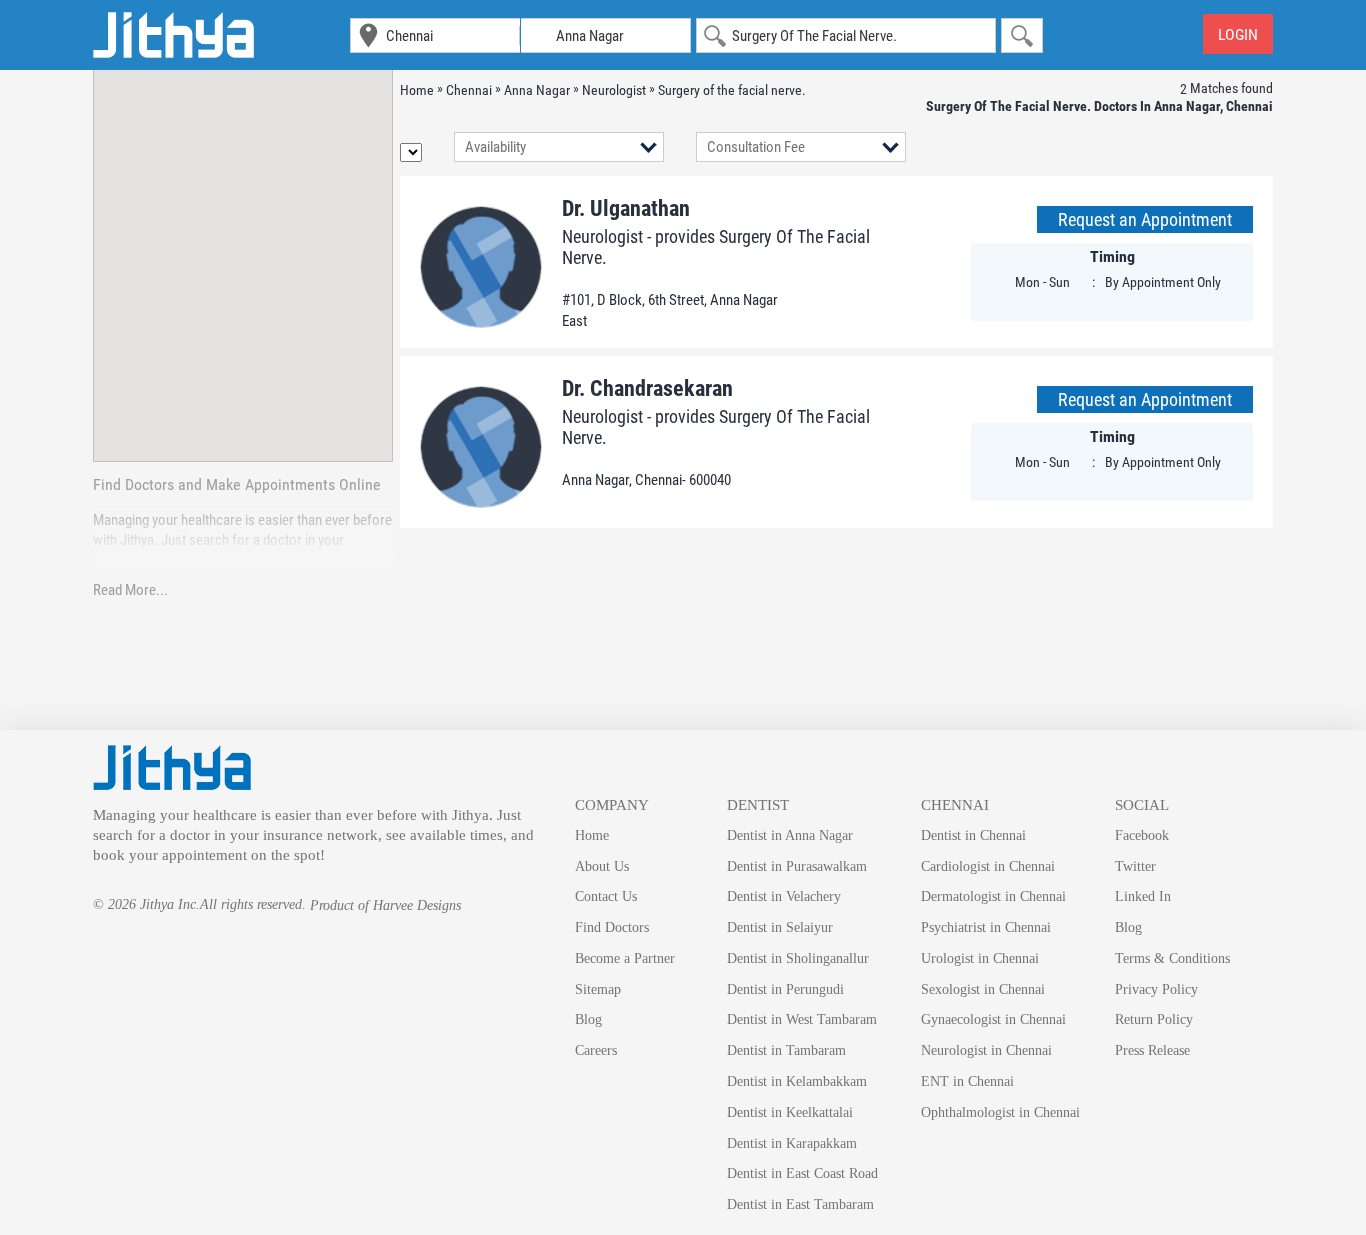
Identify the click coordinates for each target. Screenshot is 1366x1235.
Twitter (1135, 866)
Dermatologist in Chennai (993, 896)
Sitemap (598, 989)
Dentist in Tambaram (786, 1050)
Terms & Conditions (1172, 958)
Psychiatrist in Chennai (986, 927)
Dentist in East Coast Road (802, 1173)
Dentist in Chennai (973, 835)
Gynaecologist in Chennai (993, 1019)
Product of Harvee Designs (385, 905)
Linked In (1143, 896)
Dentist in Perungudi (785, 989)
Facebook (1142, 835)
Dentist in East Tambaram (800, 1204)
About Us (602, 866)
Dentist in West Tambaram (802, 1019)
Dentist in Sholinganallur (798, 958)
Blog (588, 1019)
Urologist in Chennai (980, 958)
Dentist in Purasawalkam (797, 866)
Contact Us (606, 896)
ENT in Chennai (967, 1081)
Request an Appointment (1145, 219)
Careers (596, 1050)
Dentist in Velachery (784, 896)
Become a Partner (625, 958)
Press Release (1152, 1050)
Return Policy (1154, 1019)
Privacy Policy (1156, 989)
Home (592, 835)
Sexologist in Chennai (983, 989)
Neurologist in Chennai (986, 1050)
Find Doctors (612, 927)
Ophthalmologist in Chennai (1000, 1112)
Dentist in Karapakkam (792, 1143)
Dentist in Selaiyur (780, 927)
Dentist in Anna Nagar (790, 835)
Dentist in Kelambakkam (797, 1081)
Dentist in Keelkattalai (790, 1112)
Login (1238, 34)
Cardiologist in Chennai (988, 866)
